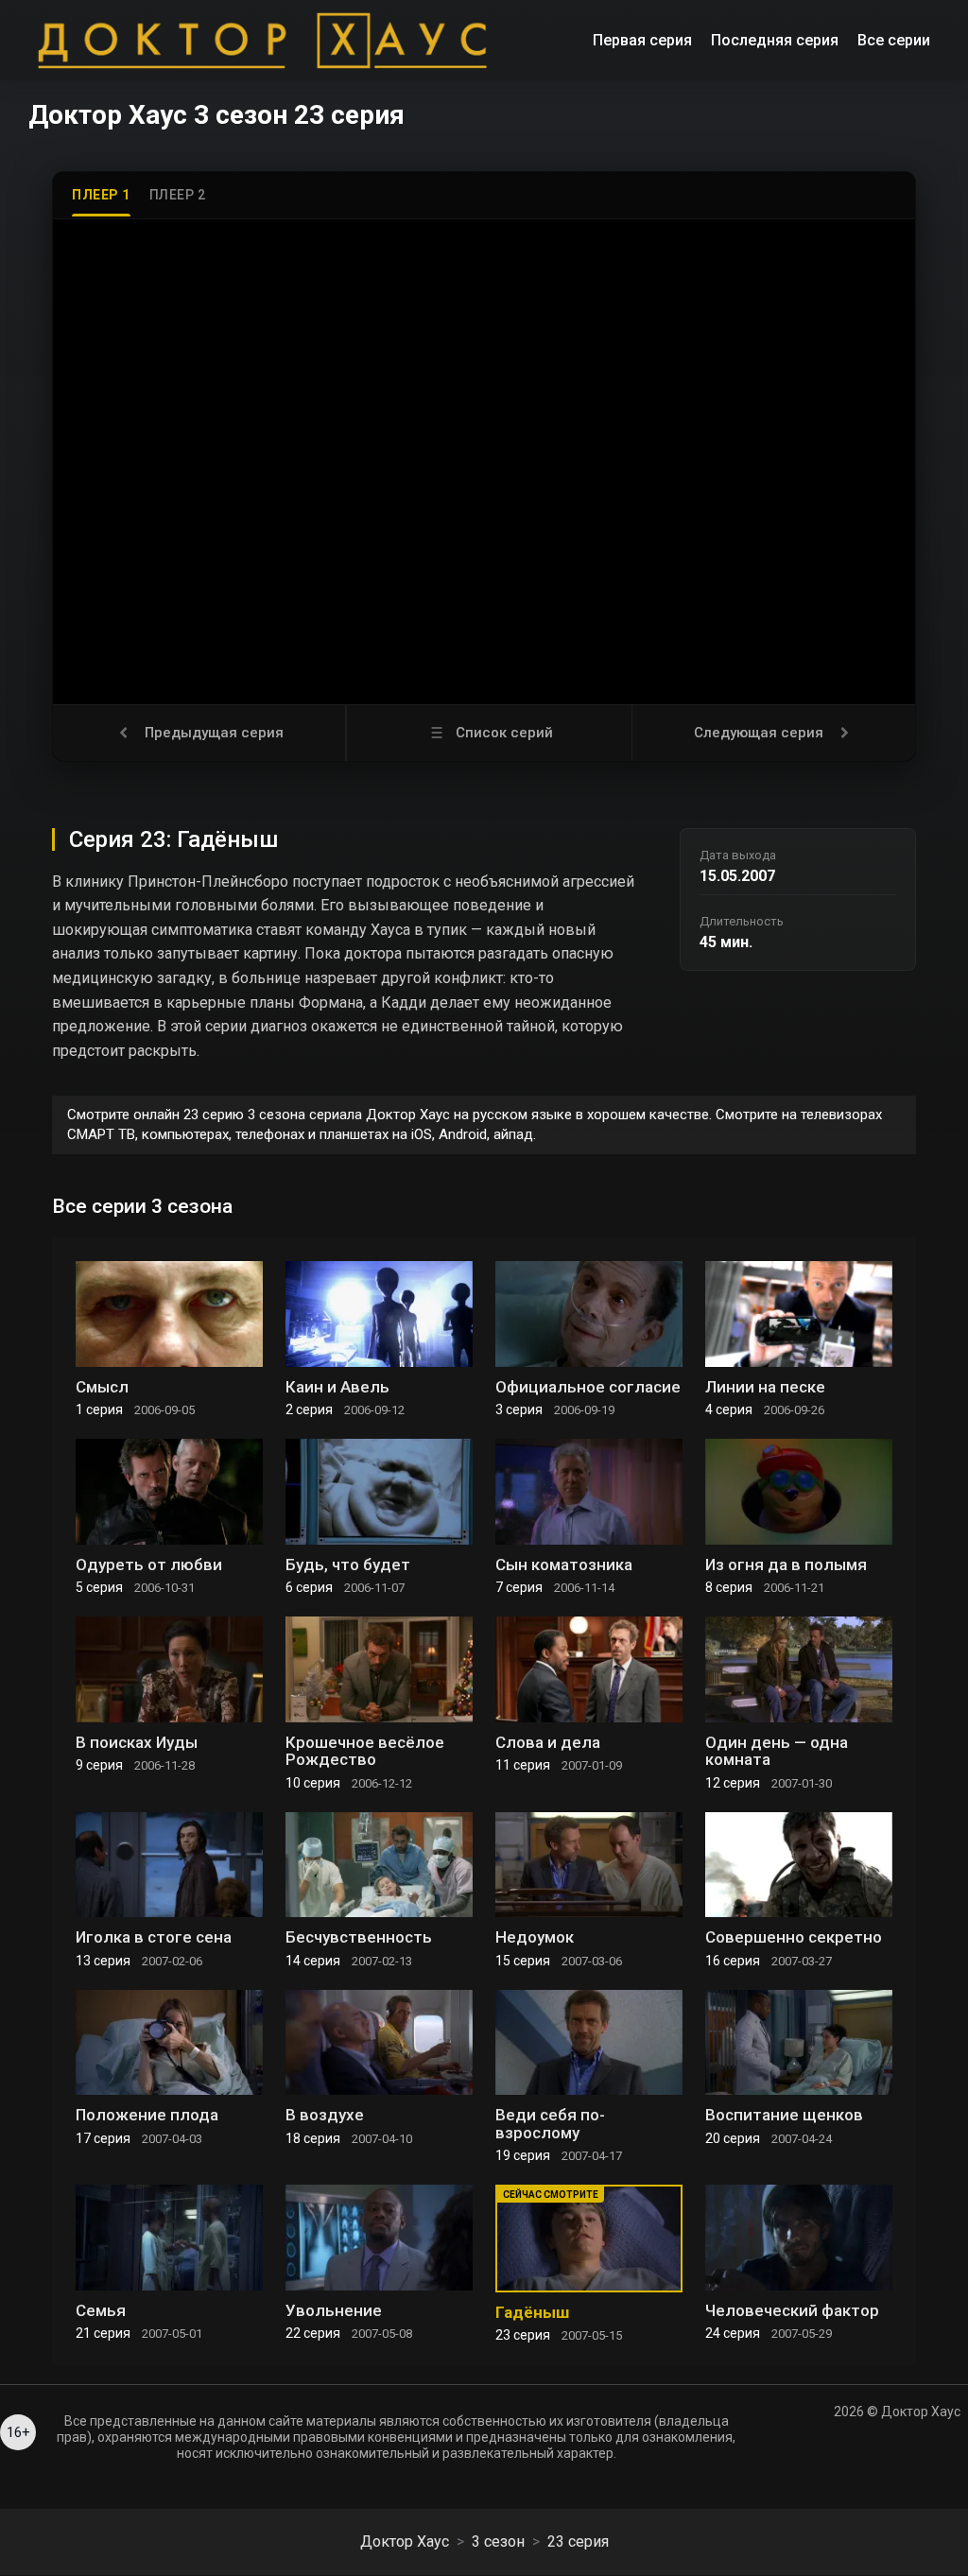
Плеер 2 (178, 195)
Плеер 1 (101, 195)
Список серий (504, 733)
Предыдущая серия (214, 733)
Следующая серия (759, 733)
